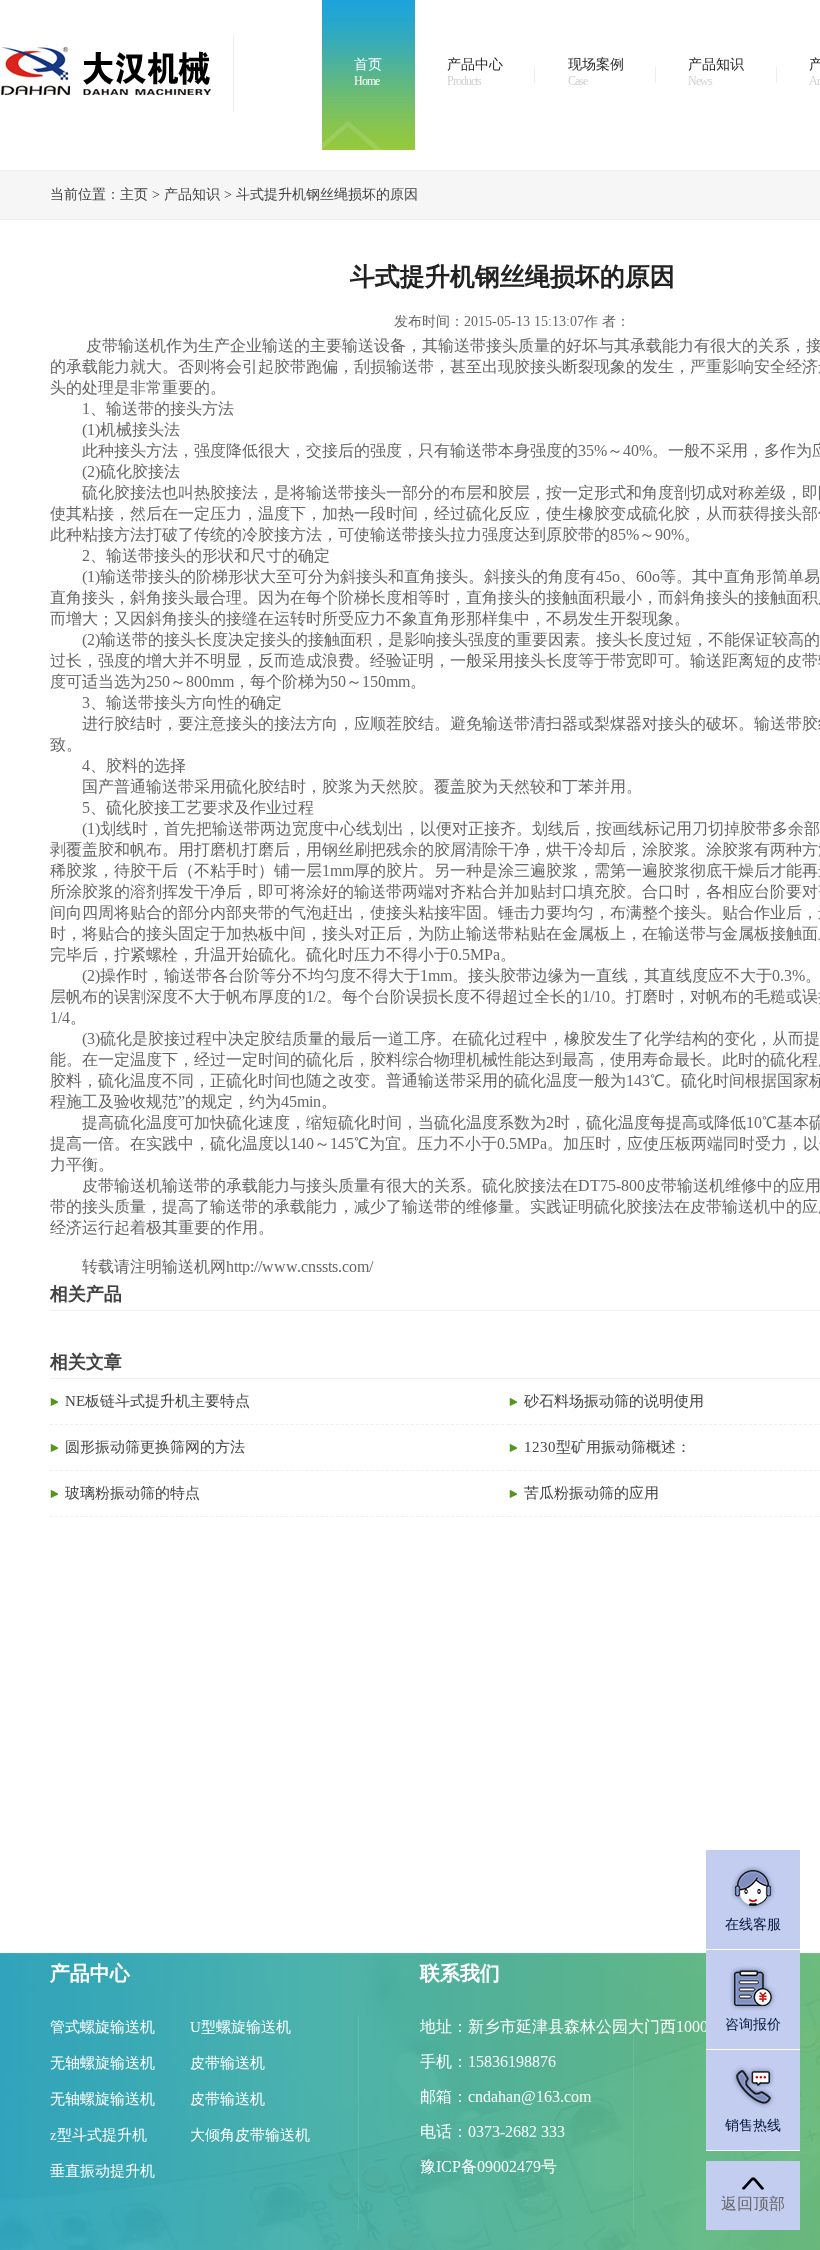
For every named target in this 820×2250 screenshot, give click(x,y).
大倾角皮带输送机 (250, 2135)
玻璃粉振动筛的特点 (132, 1493)
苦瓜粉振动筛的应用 (591, 1493)
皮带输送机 (227, 2063)
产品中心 (475, 72)
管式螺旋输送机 (102, 2027)
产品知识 (716, 72)
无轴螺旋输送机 (102, 2063)
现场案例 (596, 72)
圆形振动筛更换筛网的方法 (155, 1447)
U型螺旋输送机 (240, 2027)
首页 (368, 72)
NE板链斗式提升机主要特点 (157, 1401)
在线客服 (753, 1924)
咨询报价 (753, 2024)
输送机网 (194, 1266)
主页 (134, 194)
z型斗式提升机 (98, 2135)
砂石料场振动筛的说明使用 (614, 1401)
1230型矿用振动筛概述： (607, 1447)
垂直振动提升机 (102, 2171)
